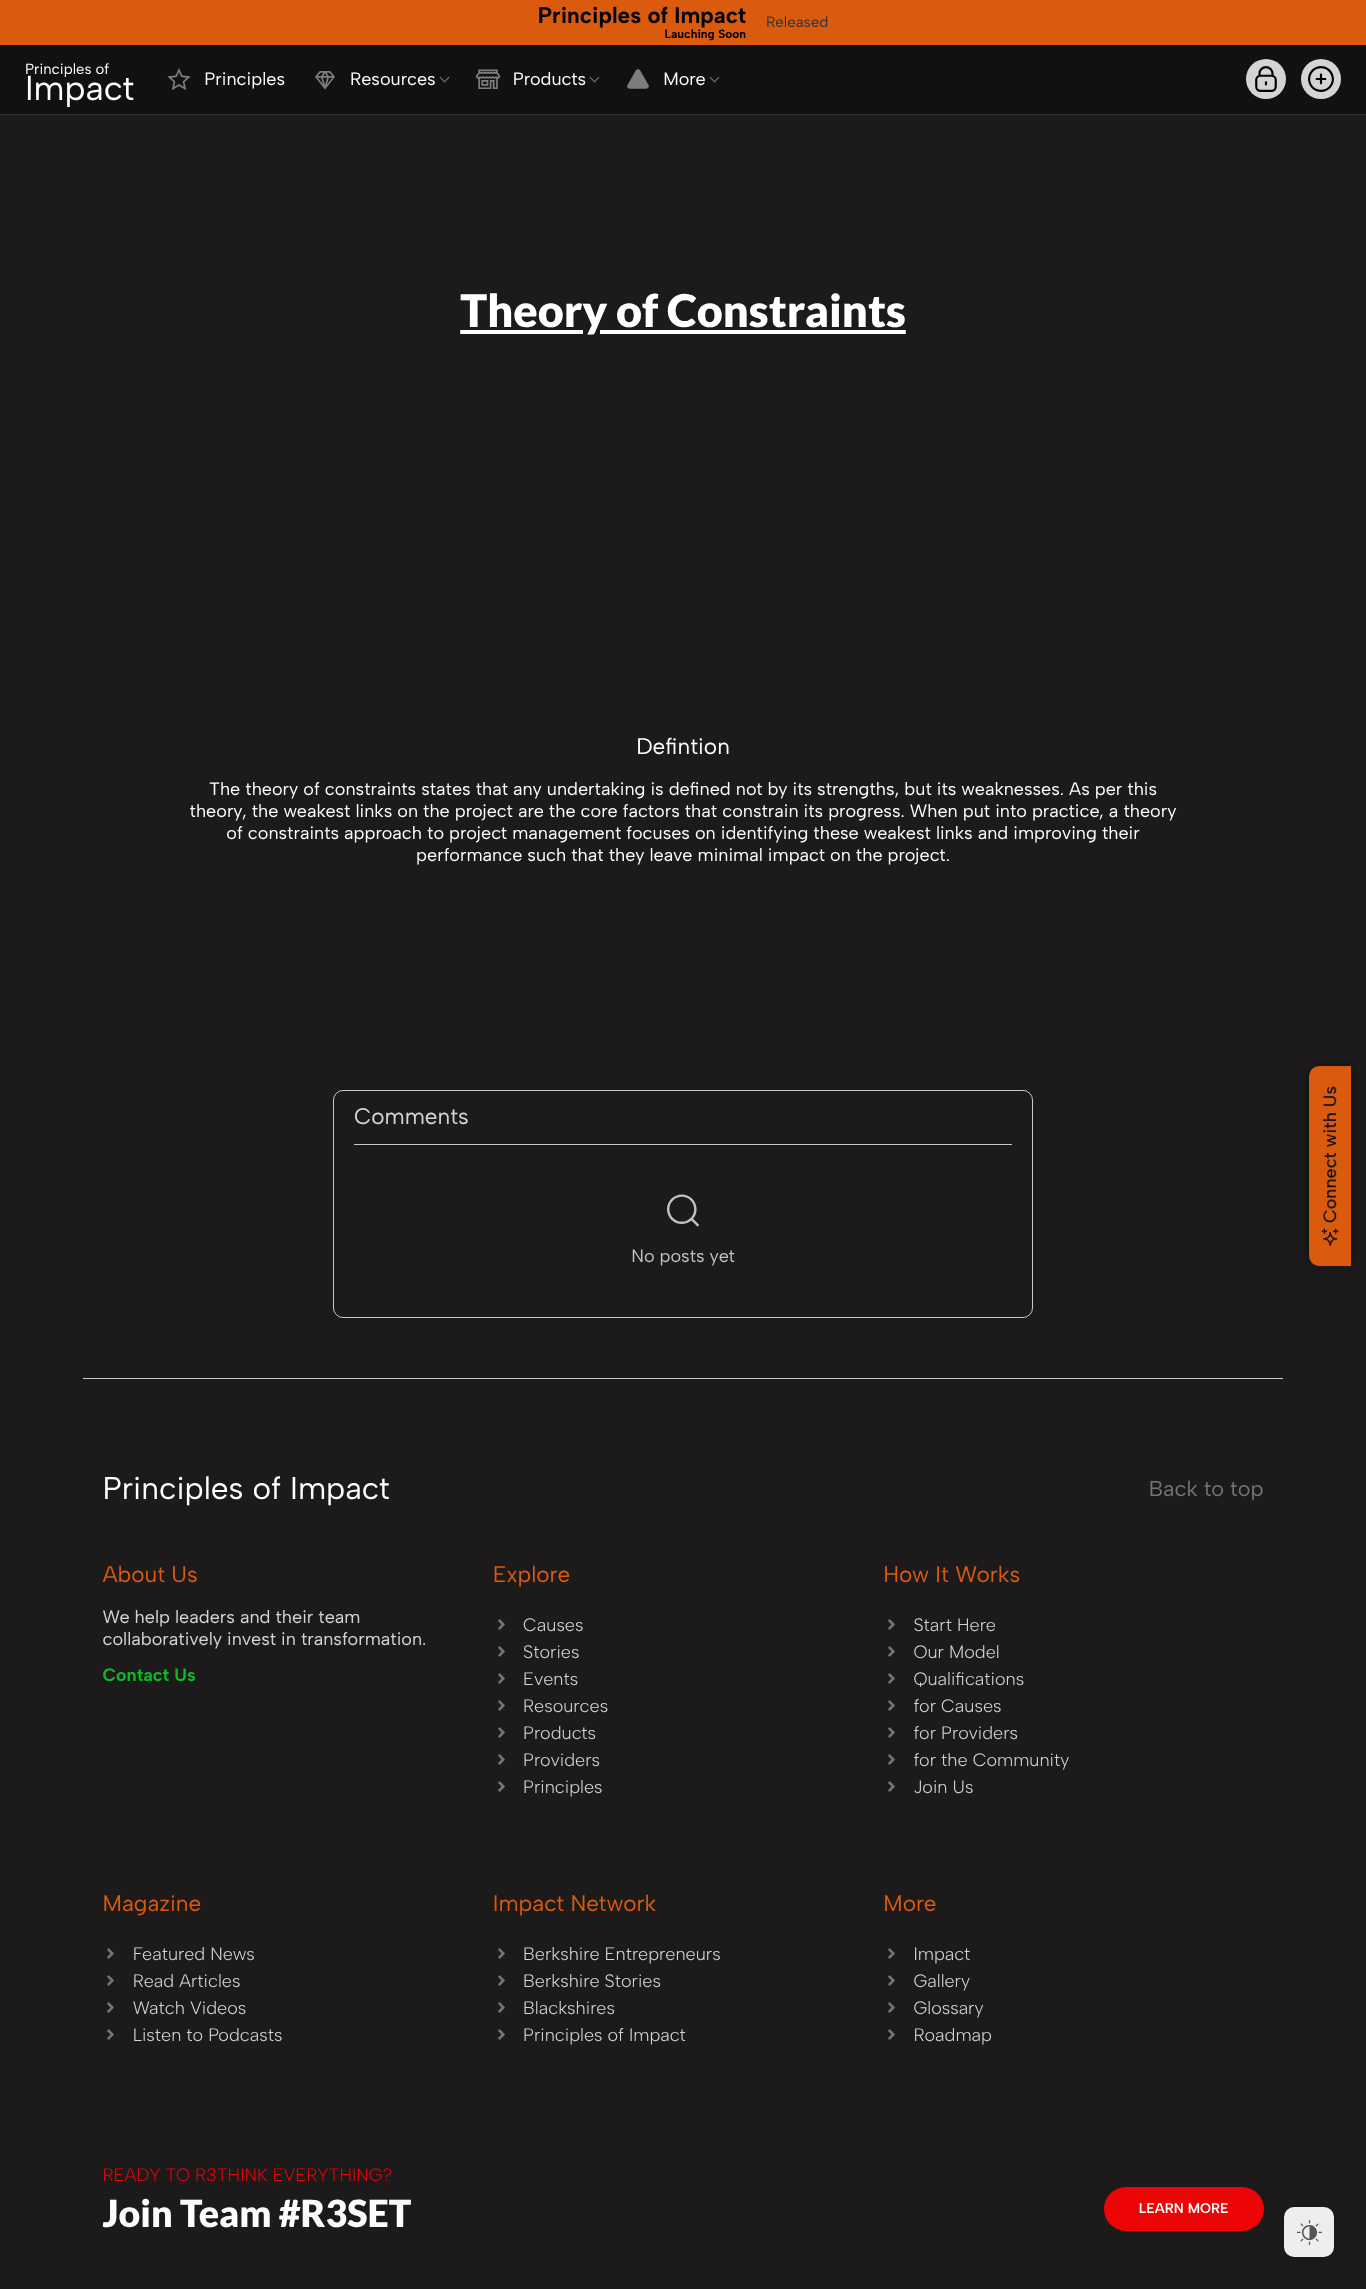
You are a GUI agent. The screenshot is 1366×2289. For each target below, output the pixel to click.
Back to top (1206, 1489)
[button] (1321, 79)
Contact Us (148, 1675)
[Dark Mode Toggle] (1309, 2232)
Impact (79, 84)
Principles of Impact (642, 21)
